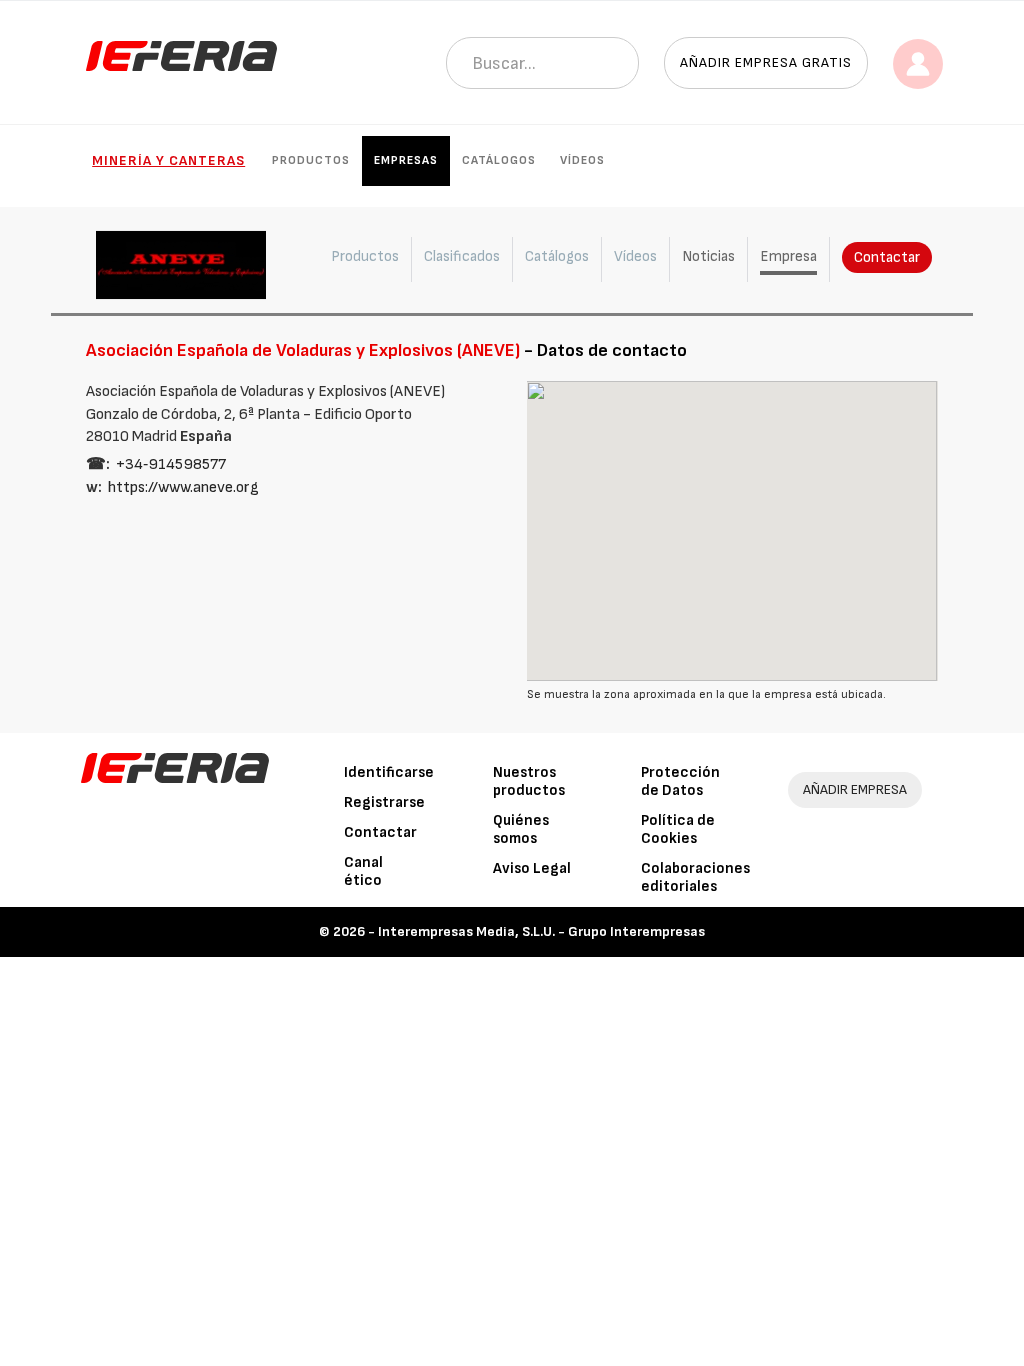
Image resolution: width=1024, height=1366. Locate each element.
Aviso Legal (532, 868)
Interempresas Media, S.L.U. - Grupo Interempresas (541, 931)
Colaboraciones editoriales (695, 877)
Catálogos (499, 160)
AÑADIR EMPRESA (855, 789)
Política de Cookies (678, 829)
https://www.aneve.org (183, 487)
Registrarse (384, 802)
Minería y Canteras (168, 160)
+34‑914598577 (171, 464)
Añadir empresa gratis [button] (766, 62)
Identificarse (389, 772)
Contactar (887, 257)
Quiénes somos (521, 829)
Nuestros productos (529, 781)
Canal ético (363, 871)
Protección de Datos (680, 781)
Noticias (708, 256)
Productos (311, 160)
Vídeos (582, 160)
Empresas (406, 160)
